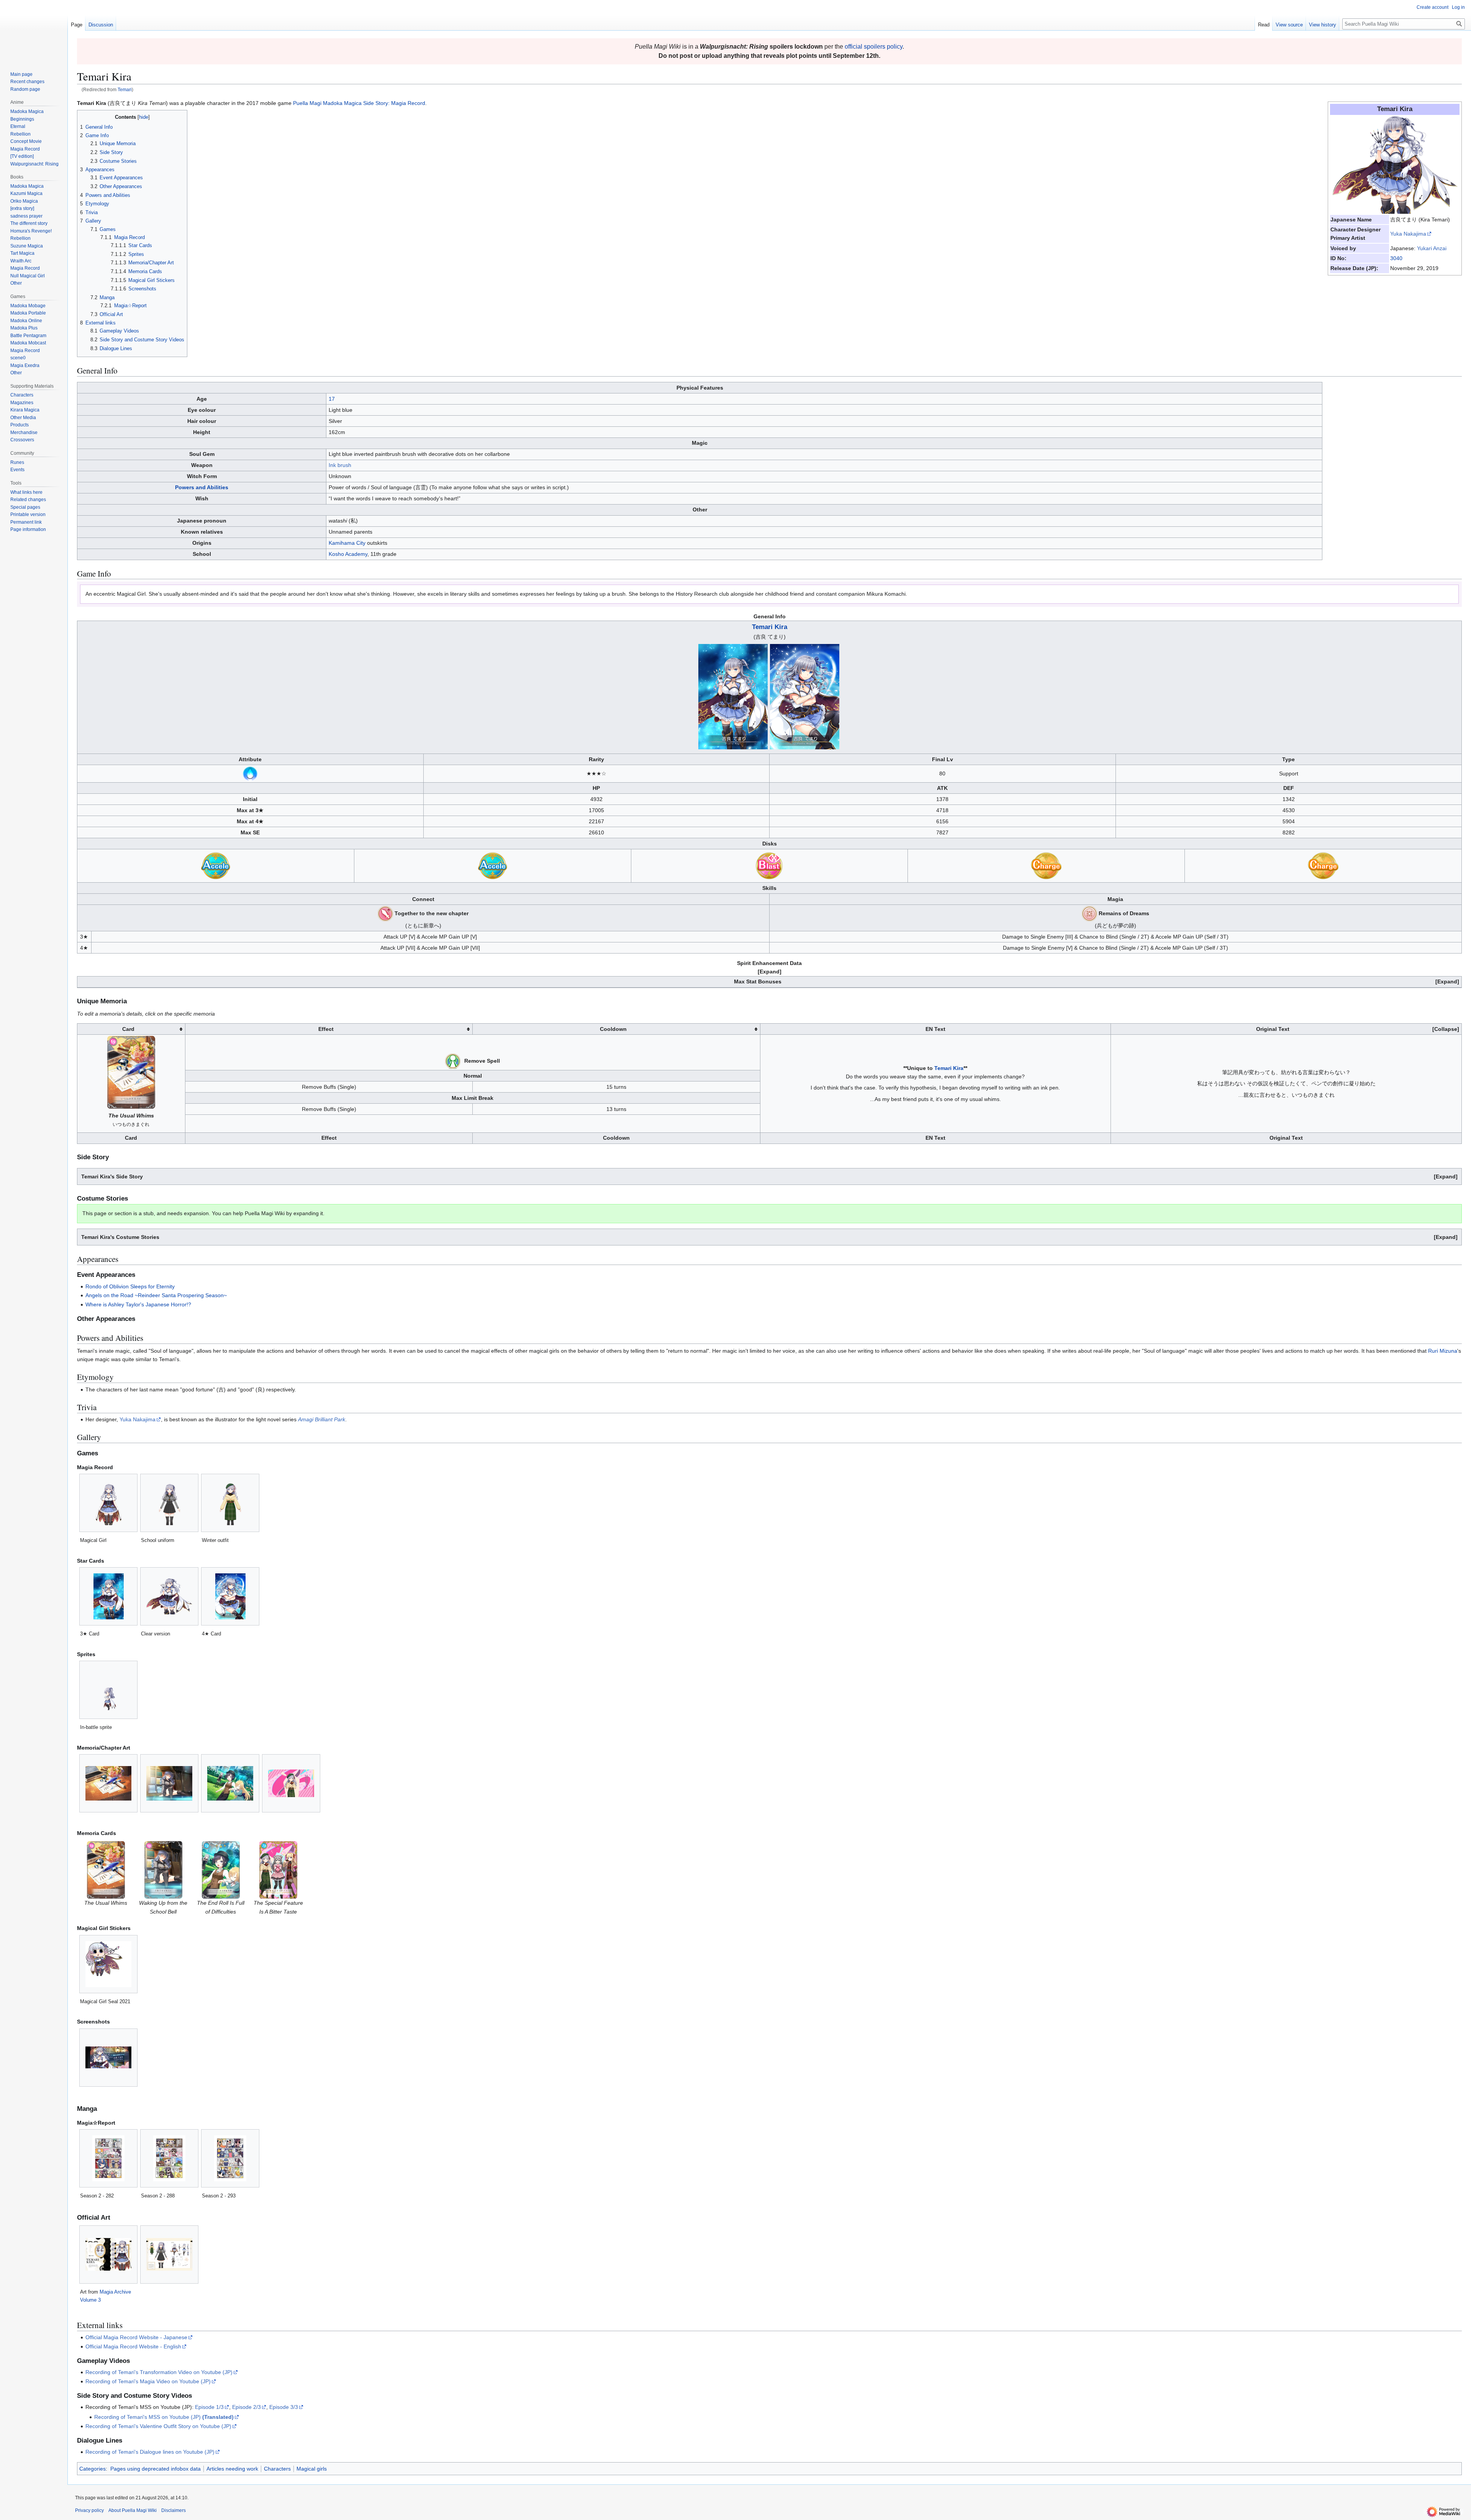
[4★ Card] (230, 1596)
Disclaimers (174, 2510)
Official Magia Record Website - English (133, 2346)
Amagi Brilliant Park (322, 1419)
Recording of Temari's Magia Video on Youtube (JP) (148, 2381)
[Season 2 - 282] (108, 2158)
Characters (277, 2469)
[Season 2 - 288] (169, 2158)
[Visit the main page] (34, 31)
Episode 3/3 (284, 2407)
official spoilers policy (874, 47)
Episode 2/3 (247, 2407)
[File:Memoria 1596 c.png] (278, 1870)
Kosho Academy (348, 554)
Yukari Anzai (1432, 248)
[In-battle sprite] (108, 1690)
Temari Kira (770, 627)
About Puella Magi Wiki (133, 2510)
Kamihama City (347, 543)
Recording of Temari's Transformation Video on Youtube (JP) (159, 2372)
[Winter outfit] (230, 1503)
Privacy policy (89, 2510)
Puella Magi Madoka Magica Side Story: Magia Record (359, 103)
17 (332, 399)
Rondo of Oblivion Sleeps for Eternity (130, 1286)
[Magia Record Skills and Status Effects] (385, 913)
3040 (1396, 258)
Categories (93, 2469)
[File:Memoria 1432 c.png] (221, 1870)
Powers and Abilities (202, 487)
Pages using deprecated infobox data (156, 2469)
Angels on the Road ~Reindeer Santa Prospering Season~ (156, 1295)
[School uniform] (170, 1503)
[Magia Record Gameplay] (250, 773)
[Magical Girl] (109, 1503)
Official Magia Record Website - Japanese (136, 2337)
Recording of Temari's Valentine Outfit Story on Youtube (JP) (158, 2426)
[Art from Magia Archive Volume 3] (108, 2254)
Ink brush (340, 465)
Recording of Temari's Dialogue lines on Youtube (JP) (150, 2452)
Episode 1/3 (209, 2407)
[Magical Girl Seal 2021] (108, 1964)
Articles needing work (232, 2469)
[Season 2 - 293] (230, 2158)
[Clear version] (169, 1596)
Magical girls (312, 2469)
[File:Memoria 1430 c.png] (163, 1870)
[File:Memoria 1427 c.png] (131, 1072)
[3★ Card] (109, 1596)
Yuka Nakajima (1408, 234)
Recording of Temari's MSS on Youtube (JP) (164, 2417)
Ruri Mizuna (1443, 1351)
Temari (125, 89)
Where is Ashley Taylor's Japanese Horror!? (138, 1304)
